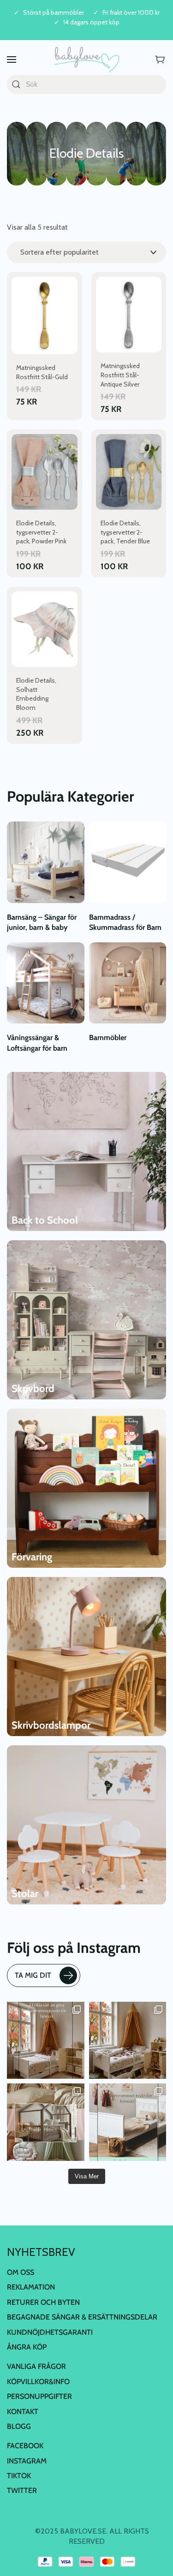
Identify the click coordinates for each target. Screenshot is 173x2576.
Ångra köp (27, 2347)
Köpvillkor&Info (38, 2382)
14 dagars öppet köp (91, 22)
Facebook (25, 2446)
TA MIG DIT (33, 1975)
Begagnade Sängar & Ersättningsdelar (82, 2317)
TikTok (19, 2476)
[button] (12, 60)
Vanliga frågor (36, 2367)
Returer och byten (43, 2302)
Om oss (21, 2272)
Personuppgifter (39, 2397)
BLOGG (19, 2426)
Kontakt (23, 2412)
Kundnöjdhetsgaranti (50, 2332)
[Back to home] (87, 60)
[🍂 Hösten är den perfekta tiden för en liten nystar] (128, 2041)
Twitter (22, 2491)
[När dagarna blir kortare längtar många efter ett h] (46, 2041)
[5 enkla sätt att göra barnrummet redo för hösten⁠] (128, 2122)
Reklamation (31, 2287)
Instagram (27, 2461)
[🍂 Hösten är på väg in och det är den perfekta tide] (46, 2122)
